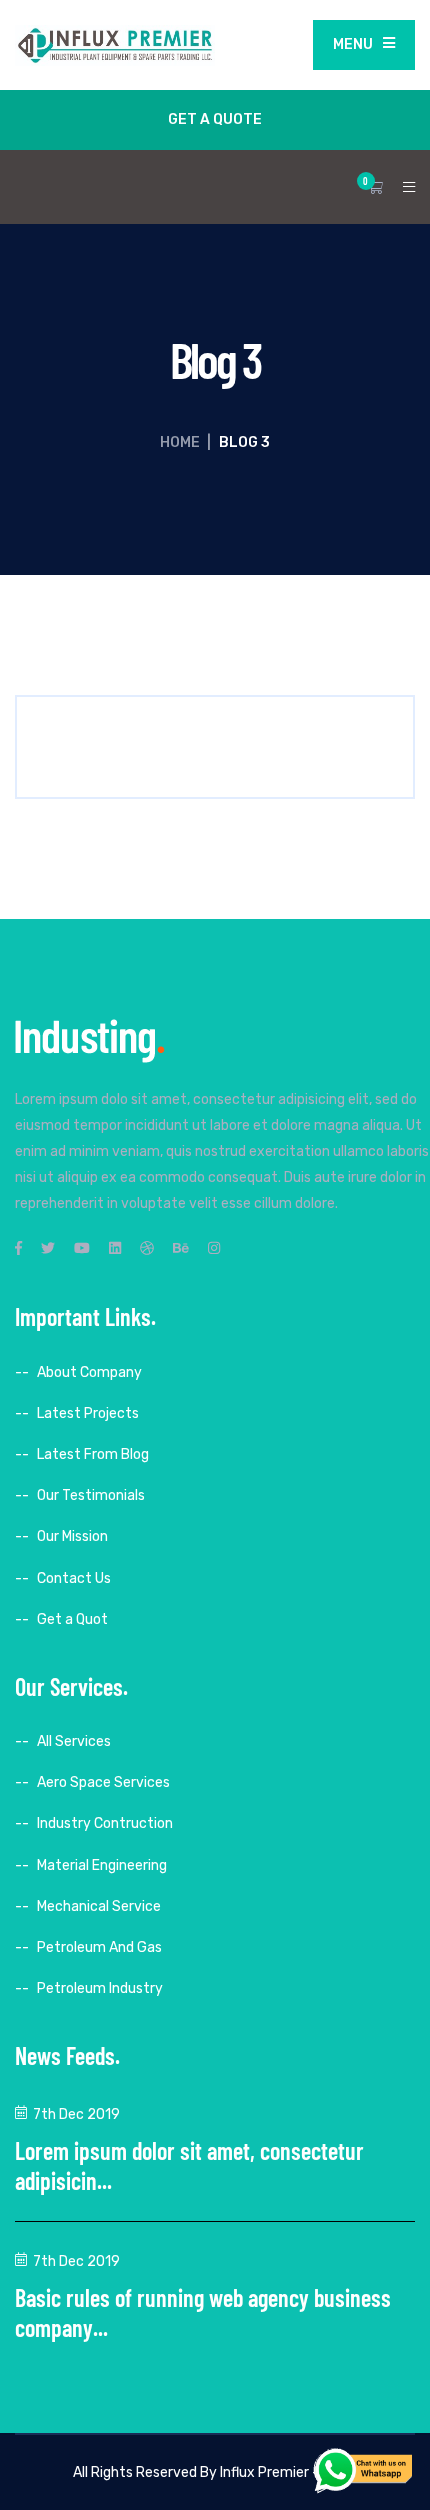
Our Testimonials (91, 1495)
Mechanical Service (99, 1906)
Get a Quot (72, 1619)
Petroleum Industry (100, 1988)
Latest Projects (88, 1413)
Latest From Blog (93, 1454)
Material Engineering (102, 1865)
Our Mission (72, 1536)
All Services (74, 1741)
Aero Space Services (103, 1782)
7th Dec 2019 (76, 2114)
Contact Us (74, 1578)
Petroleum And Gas (99, 1947)
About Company (89, 1372)
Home (180, 442)
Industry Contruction (105, 1823)
